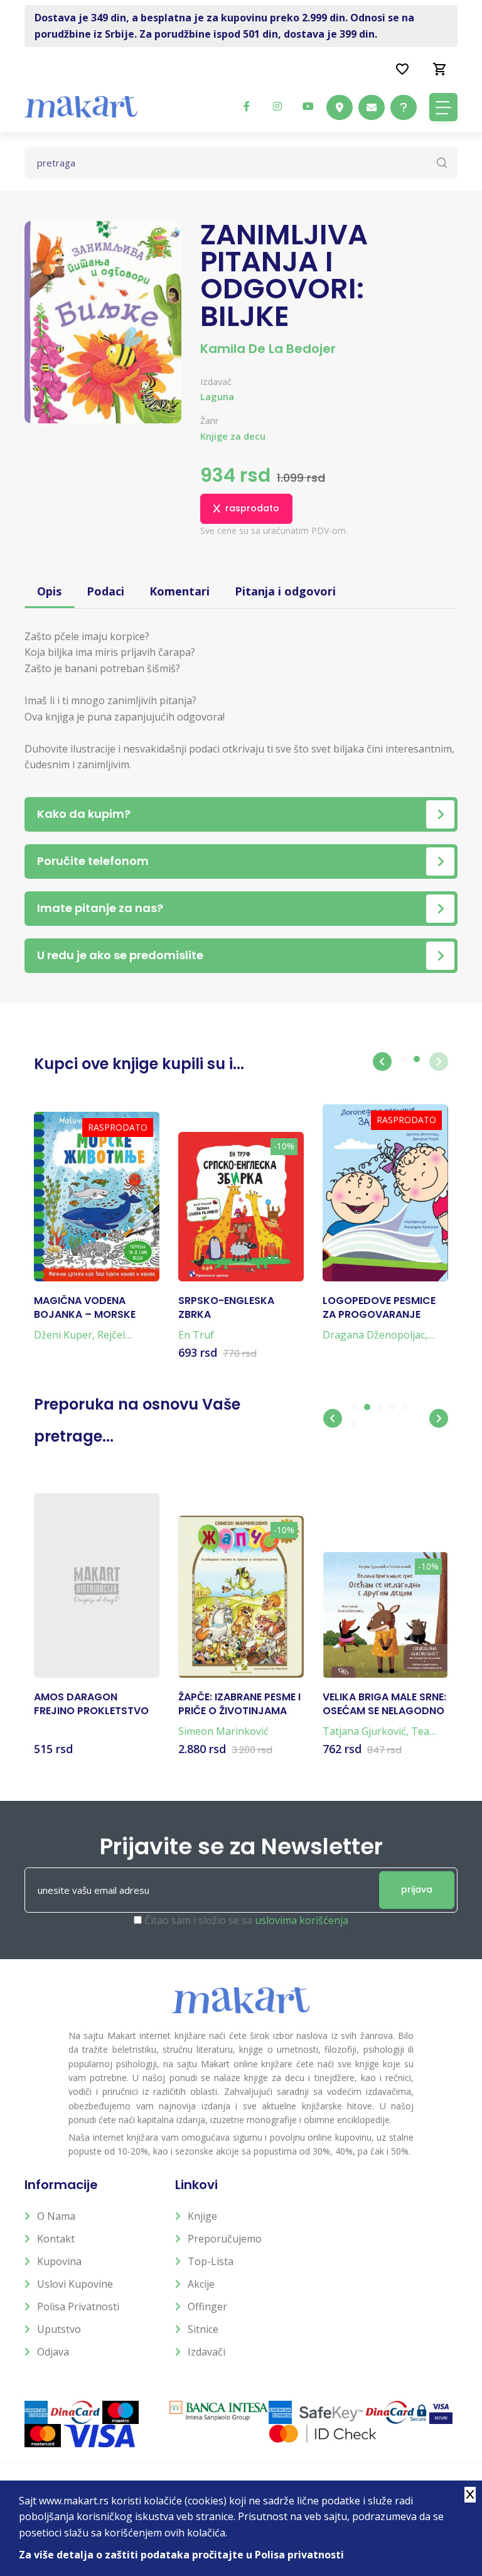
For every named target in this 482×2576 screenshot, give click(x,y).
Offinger (207, 2307)
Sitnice (203, 2329)
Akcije (201, 2284)
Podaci (105, 591)
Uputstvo (59, 2329)
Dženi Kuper (63, 1335)
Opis (49, 591)
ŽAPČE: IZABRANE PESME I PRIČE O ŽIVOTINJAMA (239, 1704)
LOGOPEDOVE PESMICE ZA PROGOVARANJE (379, 1308)
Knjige (202, 2216)
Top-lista (211, 2261)
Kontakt (56, 2239)
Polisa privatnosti (78, 2307)
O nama (56, 2216)
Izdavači (206, 2352)
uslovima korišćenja (302, 1920)
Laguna (217, 396)
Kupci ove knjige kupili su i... (139, 1064)
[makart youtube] (308, 106)
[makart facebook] (247, 106)
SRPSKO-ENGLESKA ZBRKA (226, 1308)
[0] (440, 68)
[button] (382, 1062)
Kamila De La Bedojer (268, 349)
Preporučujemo (225, 2239)
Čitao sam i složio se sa (246, 1920)
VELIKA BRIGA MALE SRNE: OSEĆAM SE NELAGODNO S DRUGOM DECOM (384, 1704)
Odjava (53, 2352)
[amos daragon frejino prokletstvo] (97, 1585)
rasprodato (252, 508)
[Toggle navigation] (443, 107)
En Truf (196, 1335)
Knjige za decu (233, 436)
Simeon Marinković (223, 1731)
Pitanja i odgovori (285, 591)
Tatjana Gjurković (364, 1731)
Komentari (179, 591)
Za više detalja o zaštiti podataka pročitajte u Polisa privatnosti (181, 2555)
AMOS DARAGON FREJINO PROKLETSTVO (91, 1704)
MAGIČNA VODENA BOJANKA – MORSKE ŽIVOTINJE (85, 1308)
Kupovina (59, 2261)
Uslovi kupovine (75, 2284)
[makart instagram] (277, 106)
